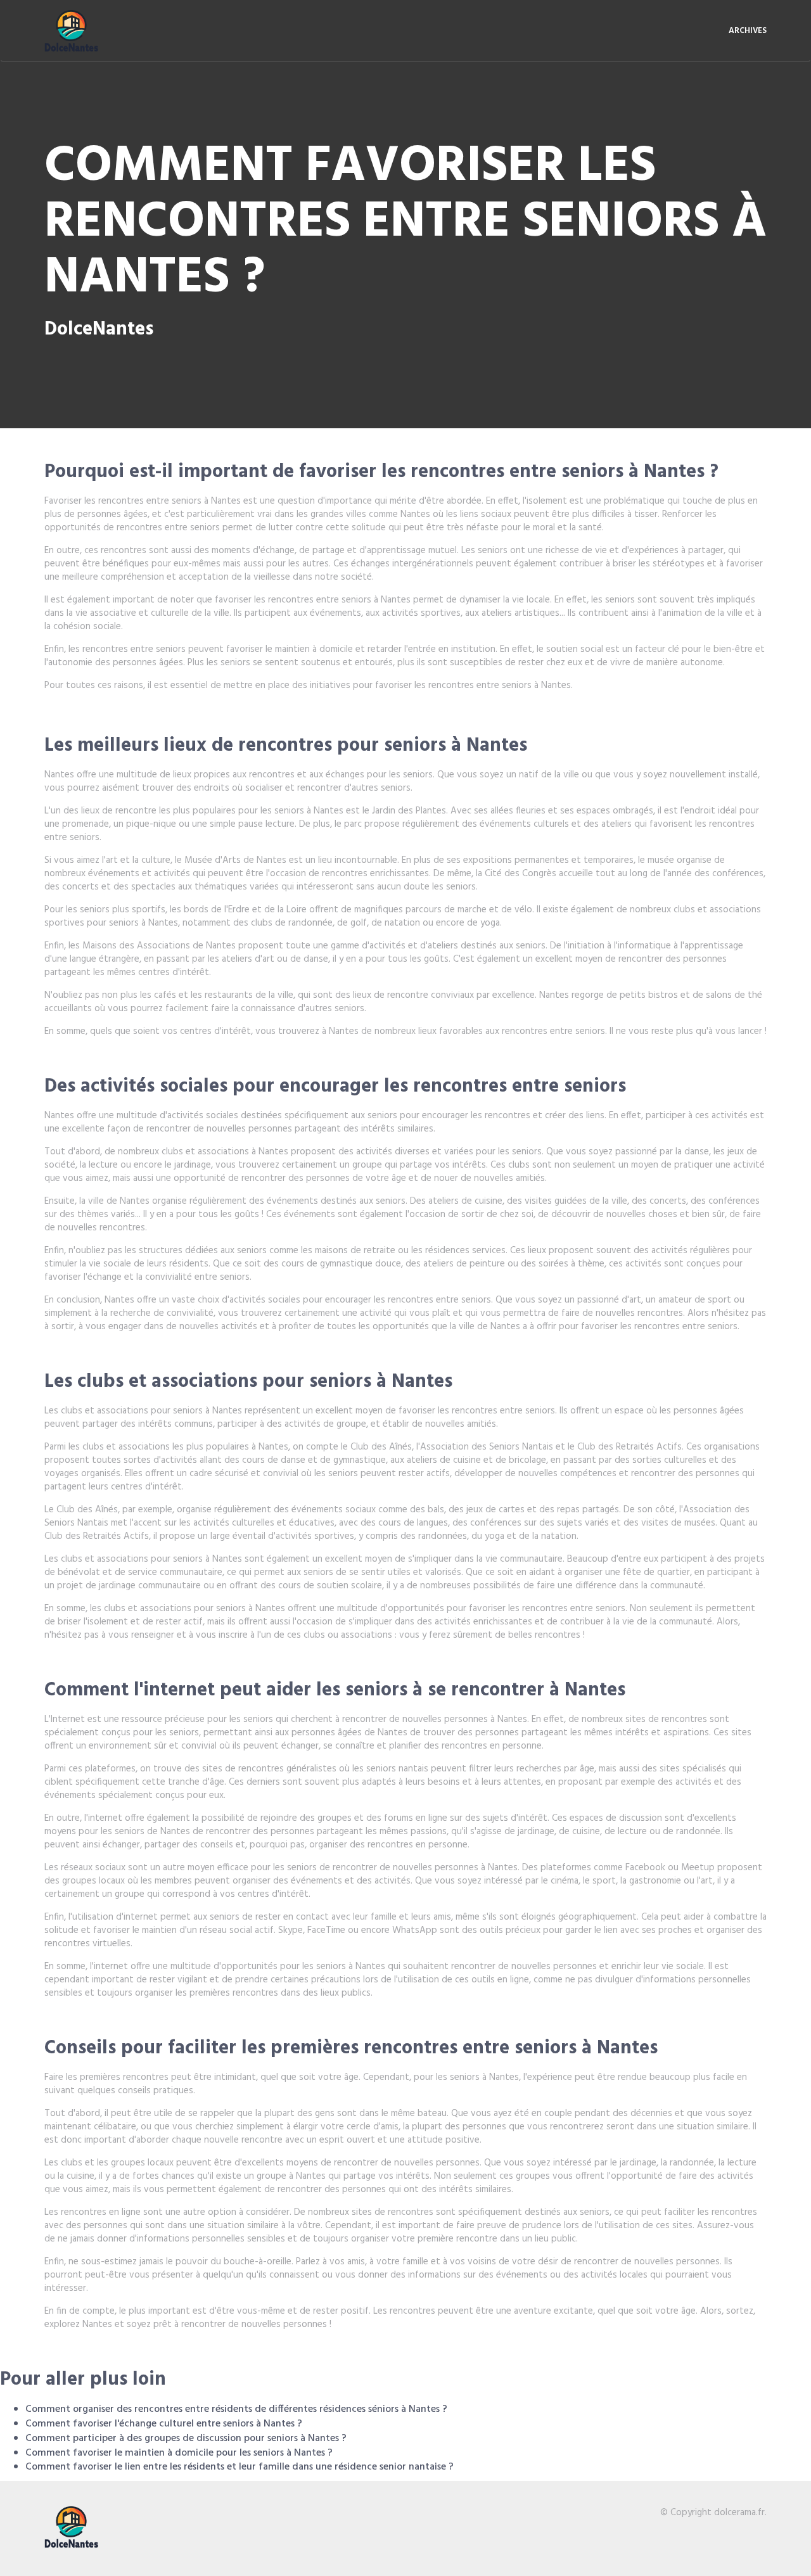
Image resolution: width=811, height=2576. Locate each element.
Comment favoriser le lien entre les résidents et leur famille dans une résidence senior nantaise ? (239, 2467)
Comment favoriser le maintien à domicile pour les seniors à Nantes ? (179, 2453)
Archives (748, 31)
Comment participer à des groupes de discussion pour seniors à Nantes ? (186, 2439)
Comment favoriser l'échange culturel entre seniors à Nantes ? (164, 2424)
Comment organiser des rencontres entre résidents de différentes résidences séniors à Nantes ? (236, 2409)
